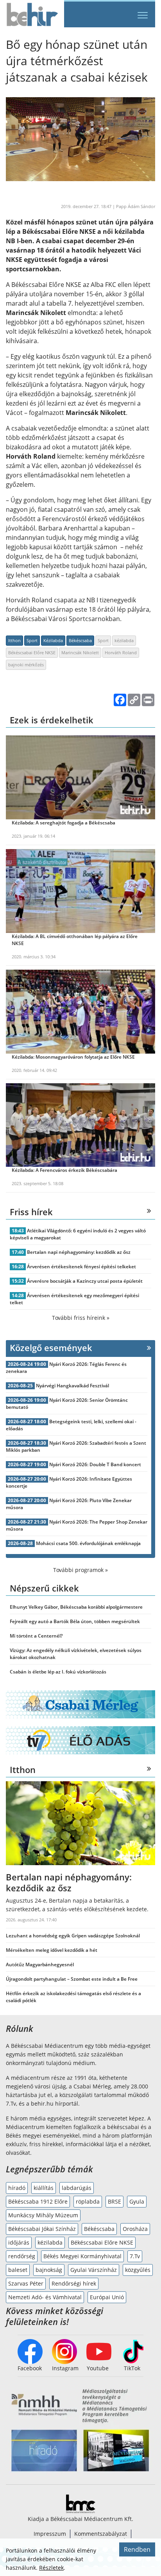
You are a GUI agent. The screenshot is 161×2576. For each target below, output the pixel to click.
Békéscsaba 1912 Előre (38, 2201)
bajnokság (49, 2270)
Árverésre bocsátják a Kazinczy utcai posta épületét (85, 1281)
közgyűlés (138, 2270)
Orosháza (135, 2229)
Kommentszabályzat (101, 2534)
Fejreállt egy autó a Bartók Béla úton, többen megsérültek (75, 1621)
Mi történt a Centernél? (36, 1636)
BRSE (114, 2201)
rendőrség (22, 2256)
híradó (17, 2188)
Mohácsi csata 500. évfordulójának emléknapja (88, 1543)
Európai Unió (107, 2297)
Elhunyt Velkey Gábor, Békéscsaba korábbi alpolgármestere (76, 1607)
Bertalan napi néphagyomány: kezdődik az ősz (79, 1252)
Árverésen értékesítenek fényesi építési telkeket (81, 1267)
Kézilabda (53, 640)
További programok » (80, 1570)
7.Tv (135, 2256)
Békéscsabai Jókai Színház (42, 2229)
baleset (18, 2270)
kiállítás (44, 2188)
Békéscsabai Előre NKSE (32, 652)
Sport (32, 640)
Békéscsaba (80, 640)
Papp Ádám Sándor (136, 206)
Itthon (14, 640)
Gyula (137, 2201)
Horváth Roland (121, 652)
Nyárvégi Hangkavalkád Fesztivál (72, 1386)
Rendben (137, 2549)
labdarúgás (77, 2188)
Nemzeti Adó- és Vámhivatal (45, 2297)
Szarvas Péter (26, 2283)
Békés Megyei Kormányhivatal (82, 2256)
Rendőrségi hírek (74, 2283)
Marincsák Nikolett (80, 652)
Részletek (51, 2568)
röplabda (88, 2201)
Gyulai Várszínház (94, 2270)
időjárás (19, 2242)
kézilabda (124, 640)
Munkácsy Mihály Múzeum (43, 2215)
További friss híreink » (81, 1318)
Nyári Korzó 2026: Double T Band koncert (95, 1464)
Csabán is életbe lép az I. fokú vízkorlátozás (58, 1672)
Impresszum (50, 2534)
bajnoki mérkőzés (26, 665)
